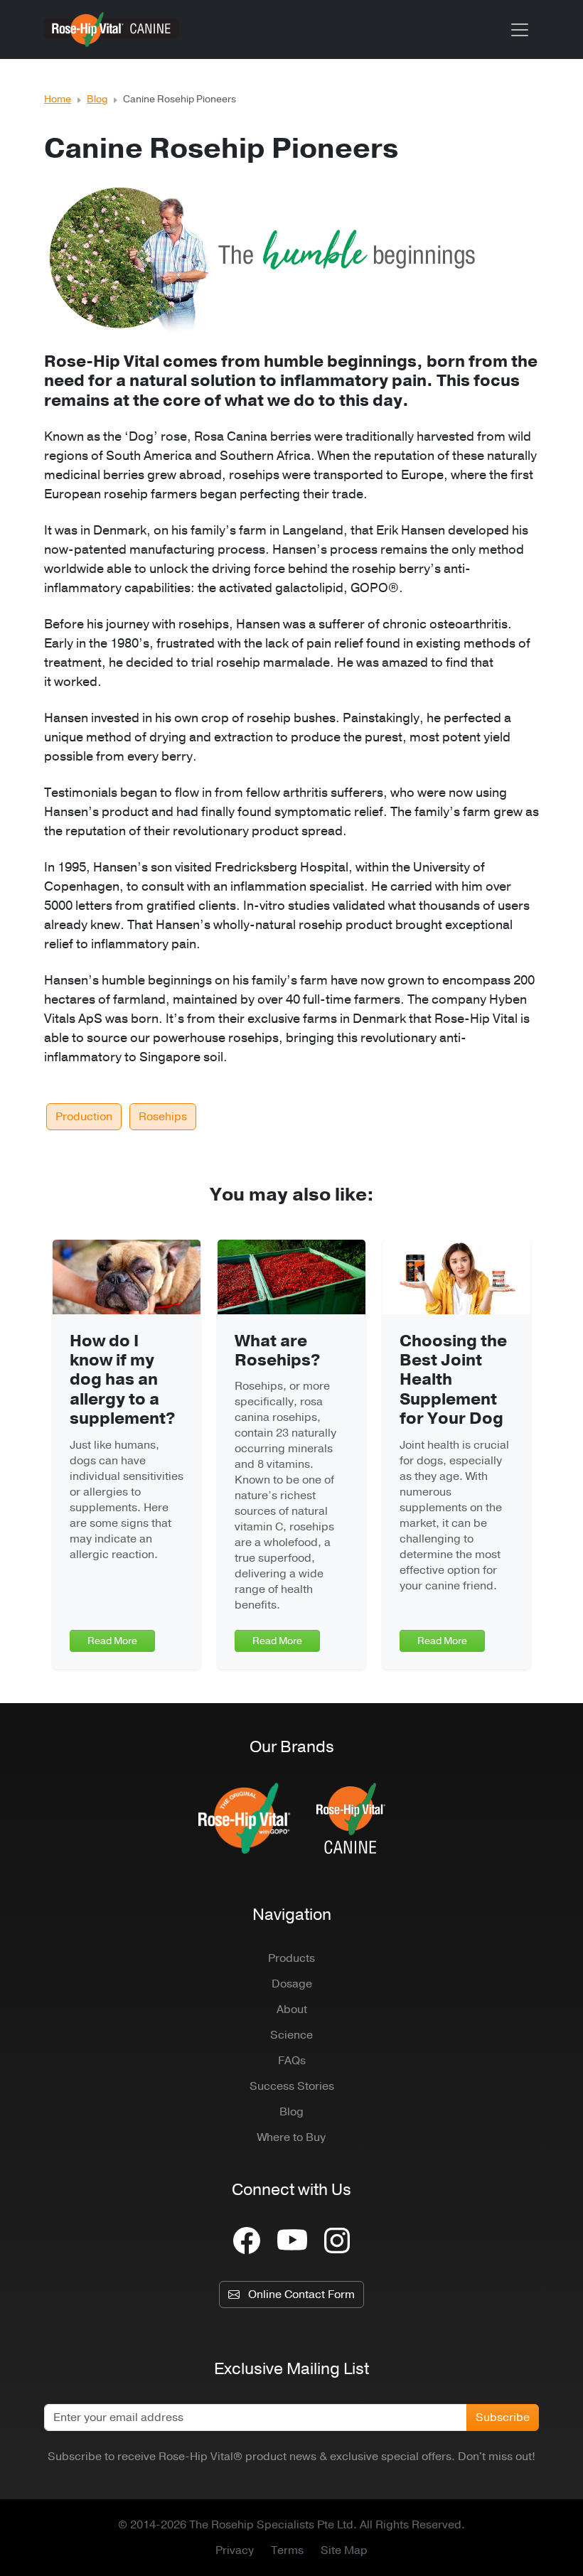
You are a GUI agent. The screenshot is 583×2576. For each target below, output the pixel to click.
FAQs (292, 2061)
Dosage (292, 1984)
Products (291, 1958)
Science (291, 2035)
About (292, 2009)
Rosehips (163, 1117)
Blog (97, 99)
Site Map (344, 2550)
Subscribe (503, 2417)
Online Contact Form (301, 2295)
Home (58, 99)
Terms (287, 2550)
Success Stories (292, 2086)
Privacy (235, 2550)
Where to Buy (291, 2137)
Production (84, 1117)
